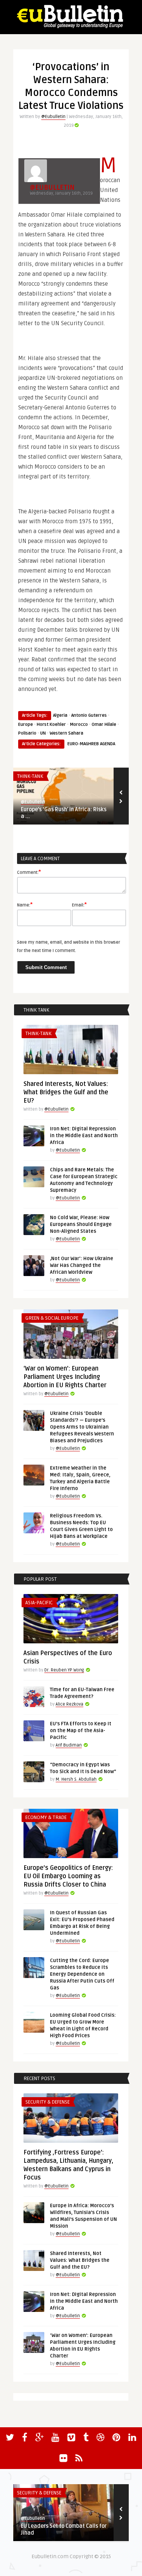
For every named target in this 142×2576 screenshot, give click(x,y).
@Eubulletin (53, 117)
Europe (26, 725)
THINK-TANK (30, 776)
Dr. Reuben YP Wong (64, 1670)
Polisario (27, 733)
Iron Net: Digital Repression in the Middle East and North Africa (84, 1136)
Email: (79, 905)
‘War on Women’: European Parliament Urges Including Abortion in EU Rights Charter (65, 1377)
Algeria (60, 715)
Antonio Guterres (89, 715)
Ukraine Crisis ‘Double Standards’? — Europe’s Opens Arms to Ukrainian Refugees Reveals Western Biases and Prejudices (82, 1427)
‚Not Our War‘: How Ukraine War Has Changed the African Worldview (82, 1265)
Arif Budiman (69, 1745)
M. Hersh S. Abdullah (76, 1779)
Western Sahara (66, 733)
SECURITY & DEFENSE (48, 2102)
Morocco (79, 725)
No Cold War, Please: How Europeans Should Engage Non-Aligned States (81, 1224)
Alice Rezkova (69, 1704)
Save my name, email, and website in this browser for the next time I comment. (69, 947)
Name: (25, 905)
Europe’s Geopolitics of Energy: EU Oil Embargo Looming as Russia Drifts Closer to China (68, 1876)
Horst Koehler (51, 725)
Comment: (29, 872)
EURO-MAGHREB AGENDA (91, 744)
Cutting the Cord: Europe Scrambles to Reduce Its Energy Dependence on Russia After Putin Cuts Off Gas (82, 1974)
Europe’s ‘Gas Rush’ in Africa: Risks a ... (64, 813)
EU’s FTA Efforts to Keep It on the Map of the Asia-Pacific (81, 1731)
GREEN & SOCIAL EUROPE (52, 1318)
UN (43, 733)
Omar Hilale (104, 725)
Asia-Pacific (39, 1603)
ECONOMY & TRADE (46, 1818)
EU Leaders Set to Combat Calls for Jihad (64, 2530)
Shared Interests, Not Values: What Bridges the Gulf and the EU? (66, 1092)
